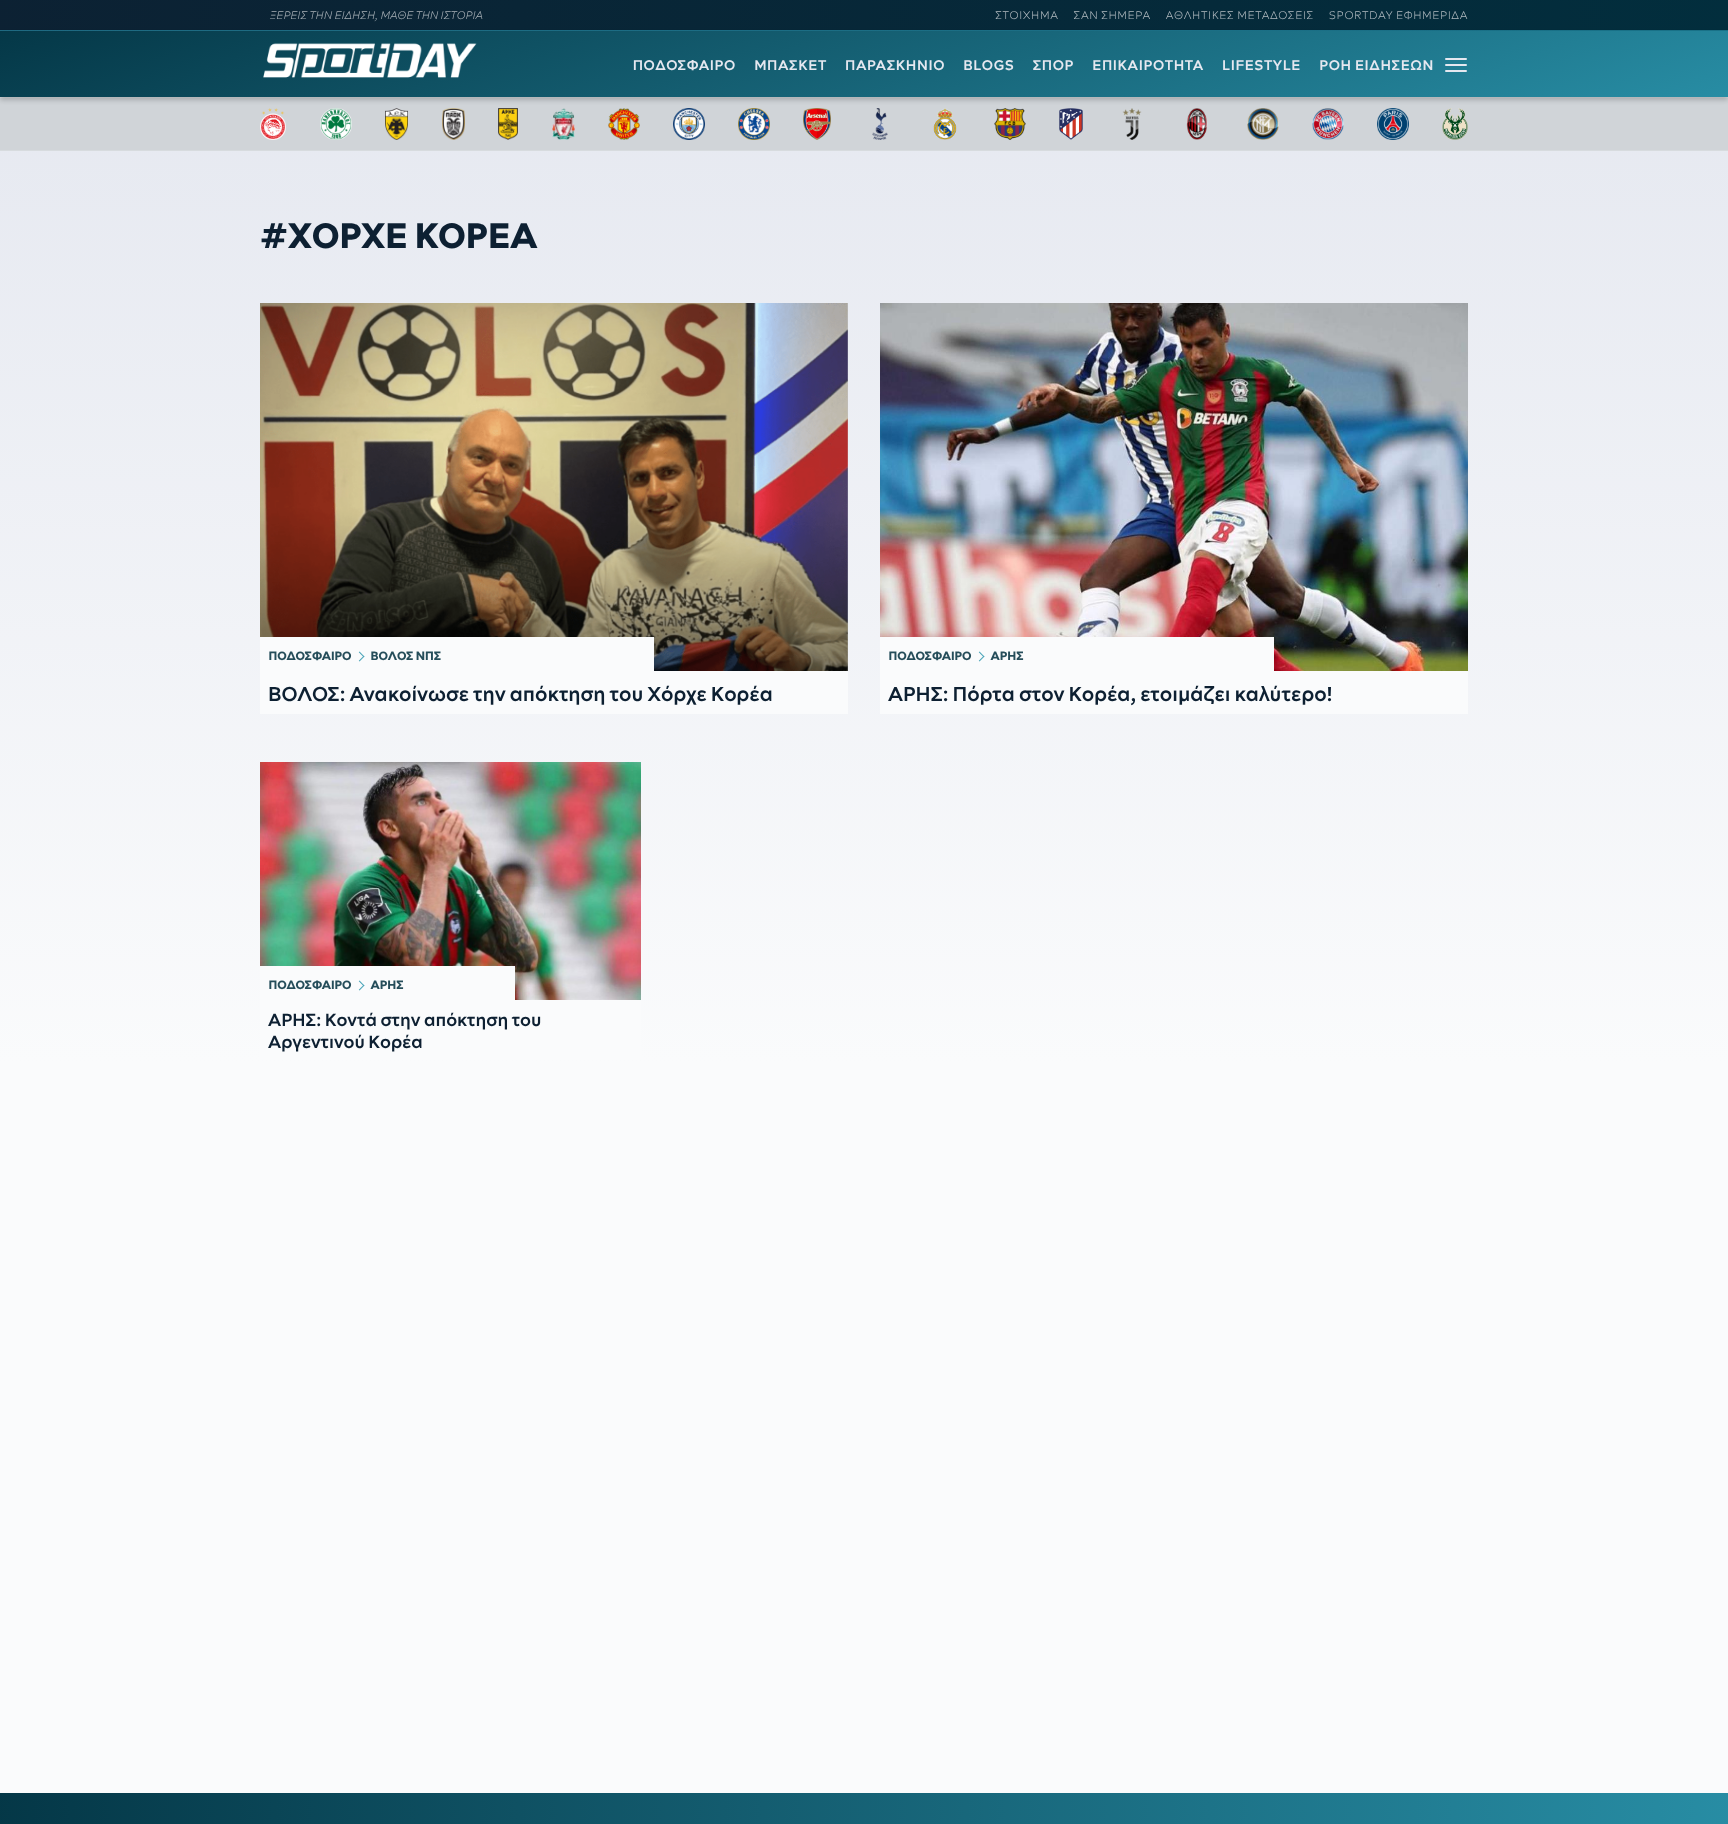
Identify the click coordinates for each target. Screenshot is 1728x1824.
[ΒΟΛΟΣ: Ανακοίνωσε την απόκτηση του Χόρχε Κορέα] (554, 487)
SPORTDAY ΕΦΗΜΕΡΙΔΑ (1398, 15)
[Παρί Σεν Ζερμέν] (1393, 124)
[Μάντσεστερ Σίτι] (689, 124)
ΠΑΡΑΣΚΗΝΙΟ (895, 65)
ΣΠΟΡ (1053, 65)
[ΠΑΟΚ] (453, 124)
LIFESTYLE (1261, 65)
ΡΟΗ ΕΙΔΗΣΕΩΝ (1376, 65)
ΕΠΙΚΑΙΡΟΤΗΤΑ (1148, 65)
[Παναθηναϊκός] (336, 124)
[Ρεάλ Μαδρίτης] (945, 124)
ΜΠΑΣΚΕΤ (790, 65)
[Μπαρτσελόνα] (1010, 124)
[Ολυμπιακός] (273, 124)
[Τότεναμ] (880, 124)
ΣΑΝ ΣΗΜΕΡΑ (1112, 15)
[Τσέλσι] (754, 124)
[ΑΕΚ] (397, 124)
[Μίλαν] (1197, 124)
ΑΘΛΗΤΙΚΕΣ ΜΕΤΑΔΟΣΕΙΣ (1240, 15)
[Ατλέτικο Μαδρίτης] (1071, 124)
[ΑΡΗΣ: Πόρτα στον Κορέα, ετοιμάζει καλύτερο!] (1174, 487)
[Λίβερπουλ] (564, 124)
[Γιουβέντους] (1132, 124)
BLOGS (988, 65)
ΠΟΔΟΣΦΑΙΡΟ (684, 65)
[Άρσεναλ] (816, 124)
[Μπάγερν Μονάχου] (1328, 124)
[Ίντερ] (1263, 124)
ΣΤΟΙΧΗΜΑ (1026, 15)
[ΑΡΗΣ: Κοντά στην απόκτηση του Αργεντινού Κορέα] (450, 881)
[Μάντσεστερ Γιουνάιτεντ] (623, 124)
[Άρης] (508, 124)
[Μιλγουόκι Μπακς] (1455, 124)
